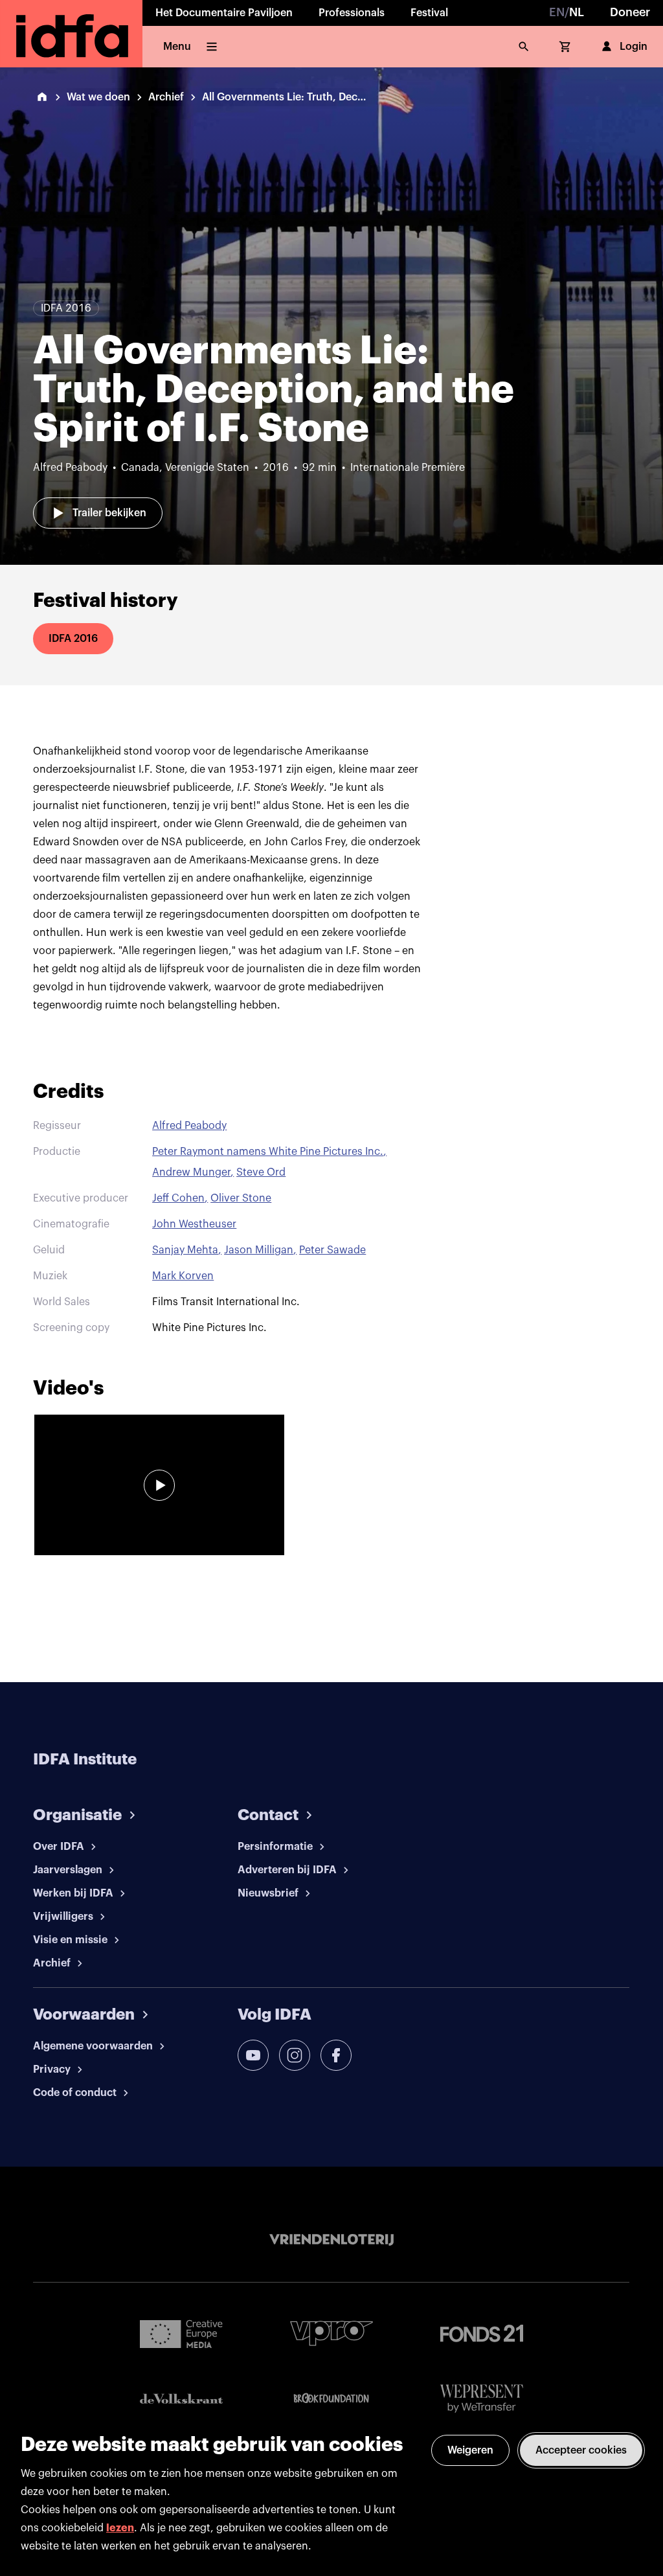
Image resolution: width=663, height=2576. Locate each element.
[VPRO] (331, 2333)
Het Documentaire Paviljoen (224, 13)
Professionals (352, 13)
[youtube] (253, 2055)
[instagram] (295, 2055)
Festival (429, 13)
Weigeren (470, 2450)
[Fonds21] (482, 2333)
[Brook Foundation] (331, 2399)
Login (634, 47)
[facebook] (336, 2055)
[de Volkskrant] (181, 2399)
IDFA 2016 (73, 639)
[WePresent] (482, 2399)
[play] (159, 1485)
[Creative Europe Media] (181, 2333)
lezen (120, 2528)
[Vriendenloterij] (331, 2240)
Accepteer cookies (581, 2450)
